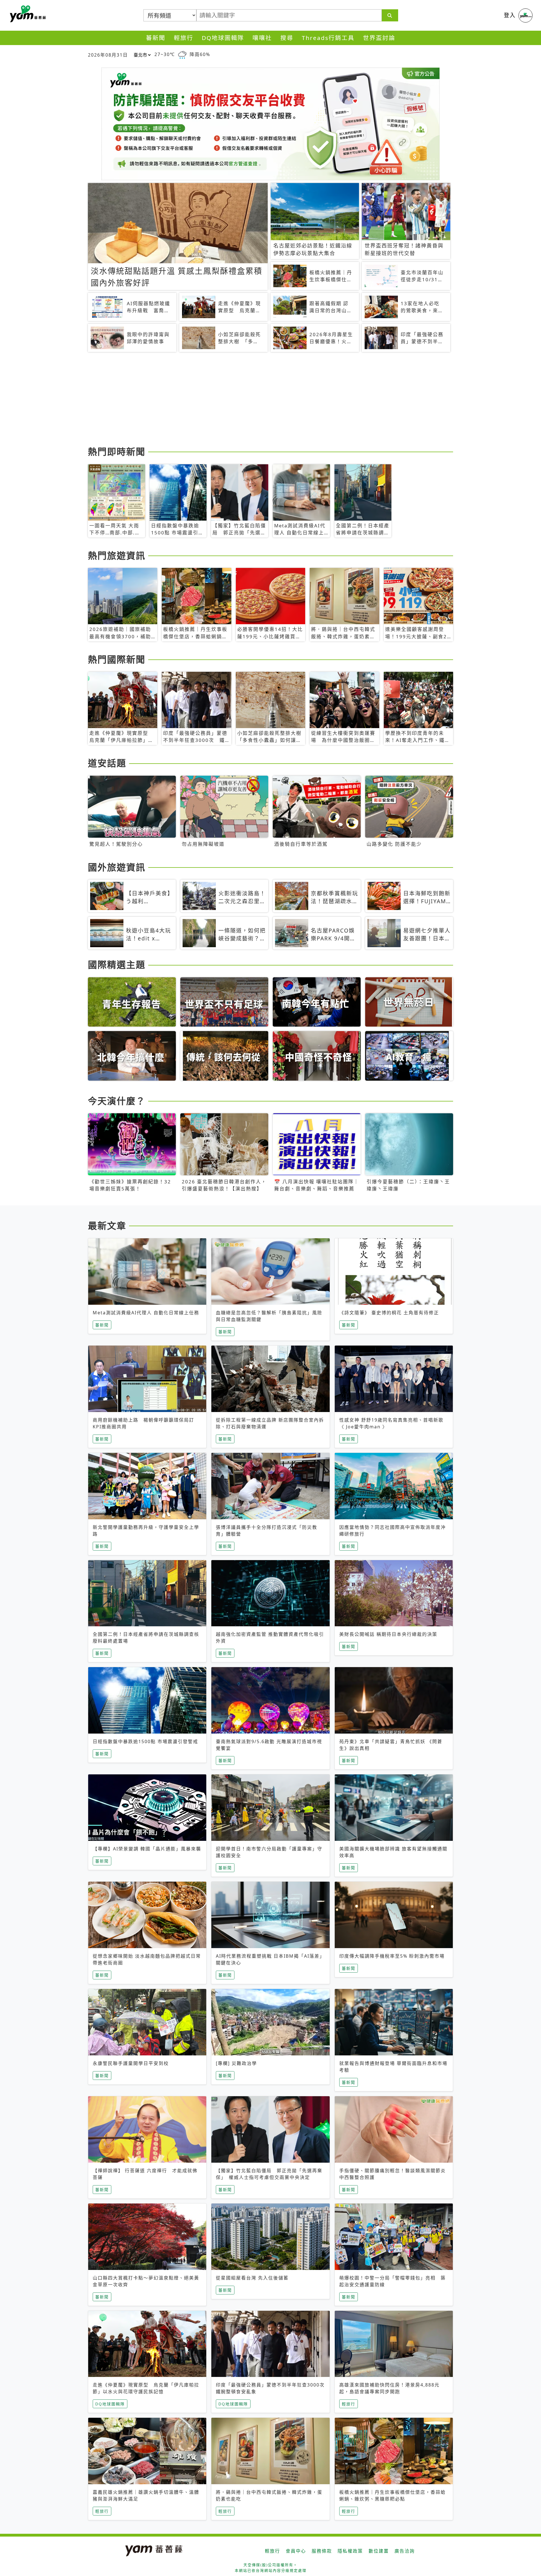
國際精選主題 (117, 964)
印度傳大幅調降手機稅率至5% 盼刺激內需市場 (392, 1956)
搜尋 (287, 38)
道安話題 (107, 763)
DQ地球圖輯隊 (223, 38)
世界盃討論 (379, 38)
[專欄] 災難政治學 (236, 2063)
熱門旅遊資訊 (117, 555)
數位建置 (379, 2551)
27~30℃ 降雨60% (182, 54)
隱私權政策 (350, 2551)
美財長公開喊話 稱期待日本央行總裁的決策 (388, 1634)
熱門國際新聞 (117, 659)
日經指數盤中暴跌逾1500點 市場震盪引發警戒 (145, 1741)
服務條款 (322, 2551)
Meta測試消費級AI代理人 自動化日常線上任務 (146, 1313)
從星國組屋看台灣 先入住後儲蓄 (252, 2278)
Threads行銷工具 (328, 38)
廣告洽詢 (405, 2551)
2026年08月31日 (108, 55)
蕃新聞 (156, 38)
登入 (510, 15)
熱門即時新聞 (117, 451)
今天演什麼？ (117, 1101)
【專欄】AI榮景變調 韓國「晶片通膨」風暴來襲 (147, 1849)
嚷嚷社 (262, 38)
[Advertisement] (257, 400)
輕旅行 (184, 38)
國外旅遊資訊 (117, 867)
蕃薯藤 (27, 14)
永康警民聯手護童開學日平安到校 (131, 2063)
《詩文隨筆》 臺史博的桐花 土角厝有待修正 (389, 1313)
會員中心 (296, 2551)
